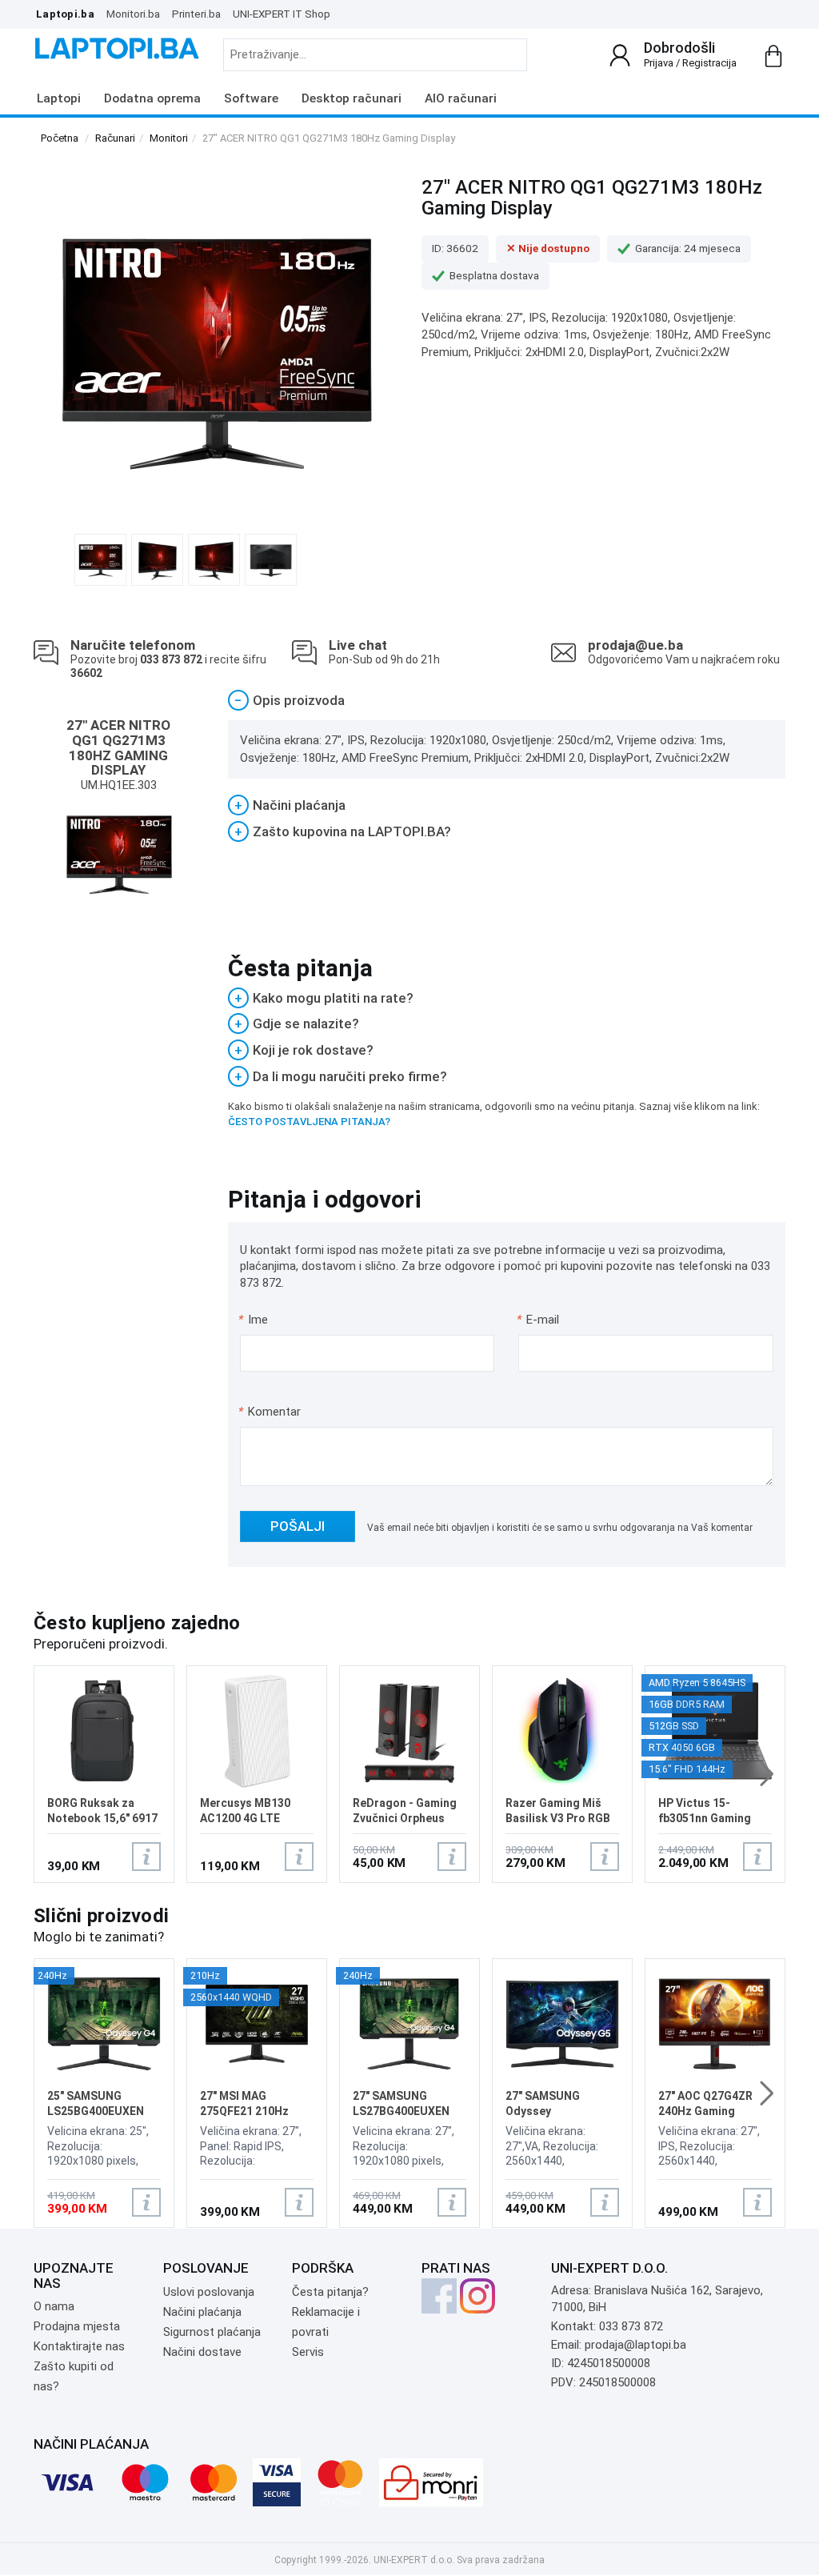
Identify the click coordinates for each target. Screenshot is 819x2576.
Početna (60, 138)
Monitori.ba (133, 14)
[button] (767, 1774)
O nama (54, 2306)
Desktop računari (352, 98)
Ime (254, 1320)
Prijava (659, 63)
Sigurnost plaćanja (212, 2332)
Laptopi (59, 98)
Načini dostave (202, 2352)
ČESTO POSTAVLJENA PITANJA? (309, 1122)
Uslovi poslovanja (209, 2292)
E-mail (539, 1320)
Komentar (270, 1412)
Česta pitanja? (330, 2292)
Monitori (169, 138)
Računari (115, 138)
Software (251, 98)
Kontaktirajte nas (79, 2346)
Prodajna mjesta (77, 2326)
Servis (308, 2352)
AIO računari (461, 98)
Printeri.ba (196, 14)
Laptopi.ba (65, 14)
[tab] (507, 701)
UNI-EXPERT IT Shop (282, 14)
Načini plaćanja (202, 2312)
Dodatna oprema (152, 98)
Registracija (709, 63)
